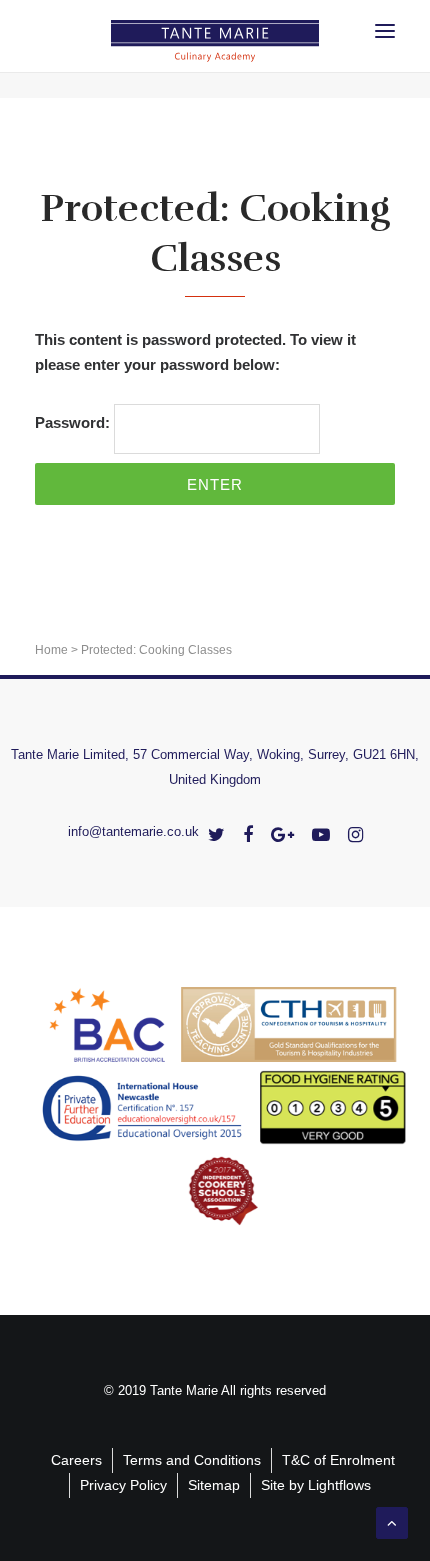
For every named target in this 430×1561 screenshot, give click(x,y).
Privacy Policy (123, 1485)
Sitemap (214, 1485)
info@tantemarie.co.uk (133, 831)
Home (51, 650)
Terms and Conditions (192, 1460)
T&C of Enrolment (338, 1460)
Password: (74, 422)
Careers (76, 1460)
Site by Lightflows (316, 1485)
